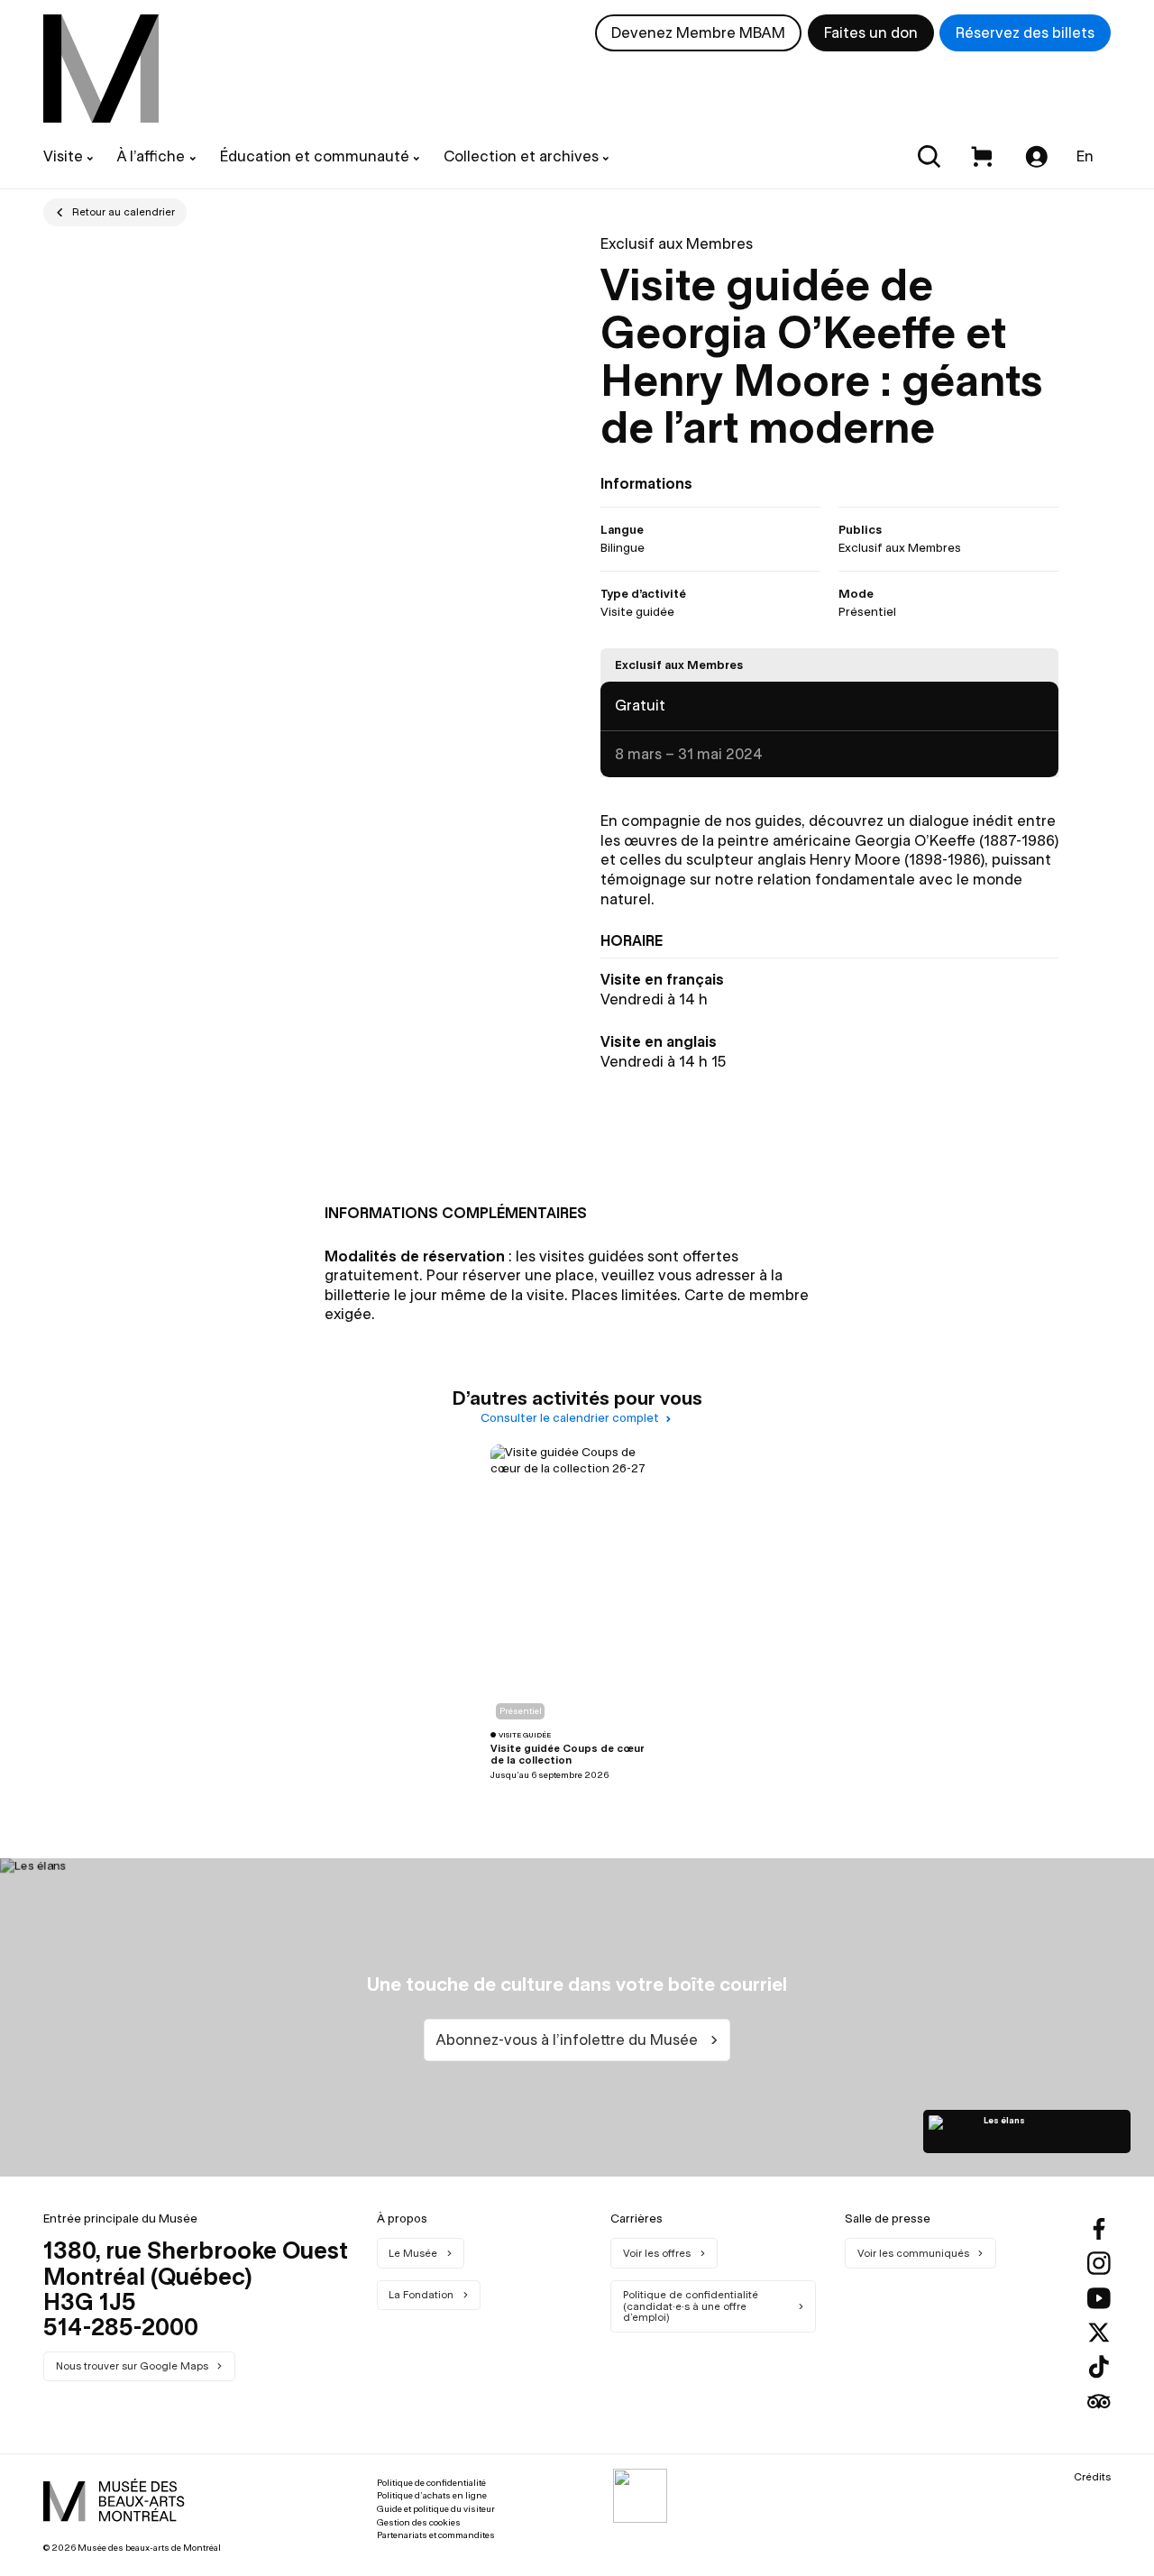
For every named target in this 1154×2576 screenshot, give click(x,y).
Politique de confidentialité (431, 2483)
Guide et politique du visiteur (436, 2509)
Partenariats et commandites (436, 2535)
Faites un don (871, 32)
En (1085, 156)
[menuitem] (101, 69)
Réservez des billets (1025, 32)
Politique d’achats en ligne (432, 2495)
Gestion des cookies (419, 2522)
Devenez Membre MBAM (698, 32)
